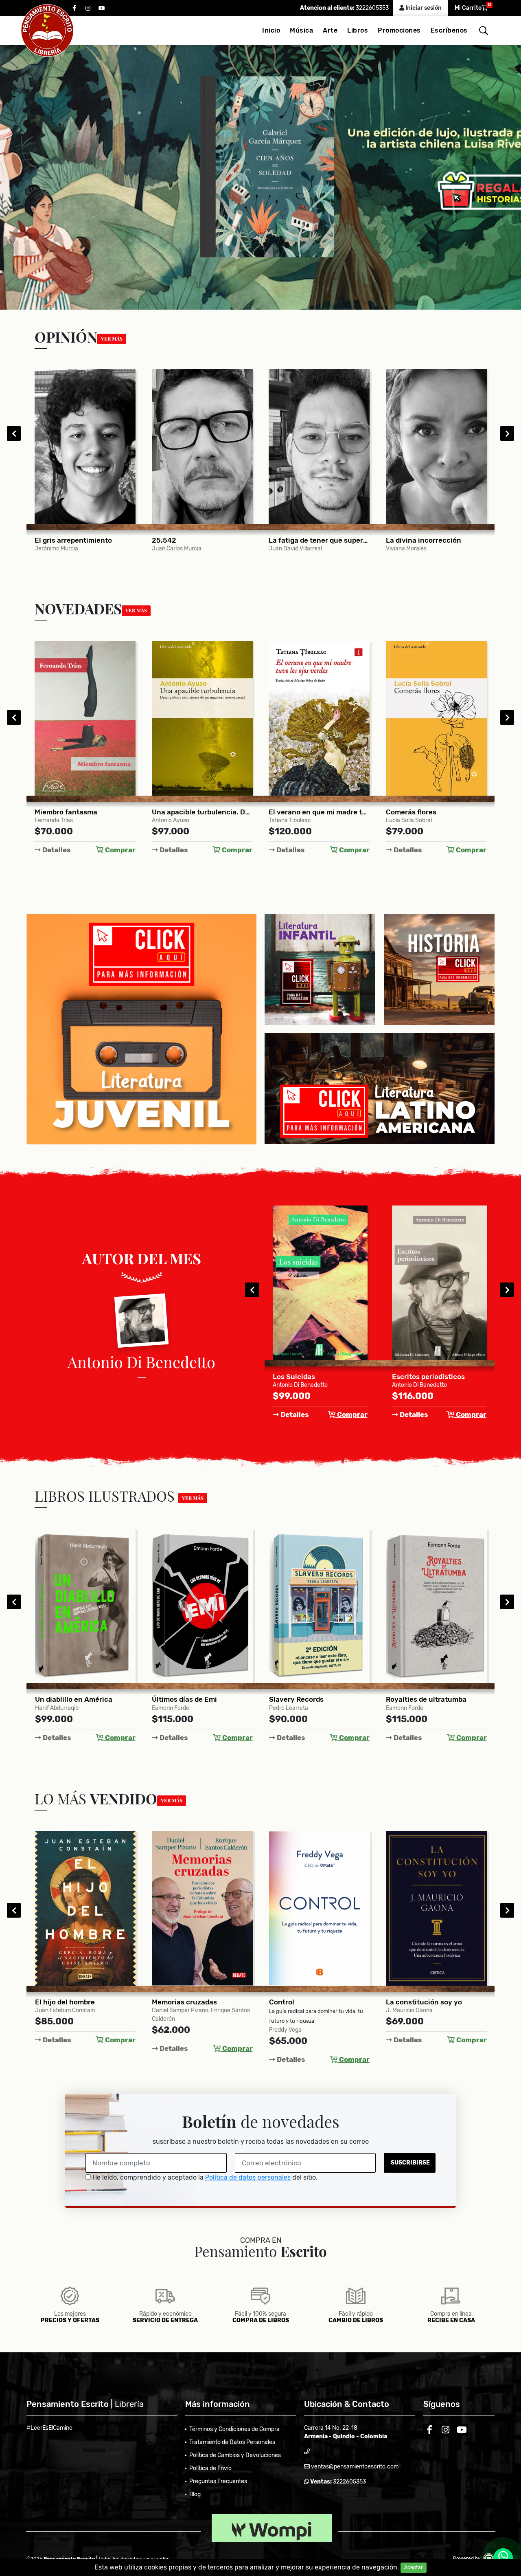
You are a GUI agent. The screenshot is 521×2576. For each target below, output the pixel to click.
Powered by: (468, 2558)
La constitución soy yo (307, 2002)
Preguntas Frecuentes (218, 2481)
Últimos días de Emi (67, 1699)
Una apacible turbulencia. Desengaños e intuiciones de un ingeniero (85, 812)
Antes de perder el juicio (427, 2002)
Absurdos (408, 1377)
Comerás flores (294, 812)
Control (164, 2002)
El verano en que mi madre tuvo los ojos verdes (202, 812)
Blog (195, 2494)
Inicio (271, 30)
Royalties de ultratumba (309, 1699)
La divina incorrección (307, 540)
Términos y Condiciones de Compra (234, 2429)
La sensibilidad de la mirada (432, 540)
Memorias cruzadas (67, 2002)
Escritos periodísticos (310, 1377)
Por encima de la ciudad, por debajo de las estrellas (436, 1699)
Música (301, 30)
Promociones (399, 30)
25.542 (47, 540)
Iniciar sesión (423, 8)
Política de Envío (210, 2468)
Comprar (119, 850)
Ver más (112, 339)
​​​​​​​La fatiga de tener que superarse (202, 540)
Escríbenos (449, 30)
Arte (330, 30)
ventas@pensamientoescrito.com (354, 2467)
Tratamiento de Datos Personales (232, 2442)
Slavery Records (179, 1699)
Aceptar (414, 2567)
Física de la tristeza (418, 812)
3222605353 (372, 8)
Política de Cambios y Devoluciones (235, 2455)
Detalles (56, 850)
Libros (358, 30)
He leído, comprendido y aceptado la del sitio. (204, 2177)
